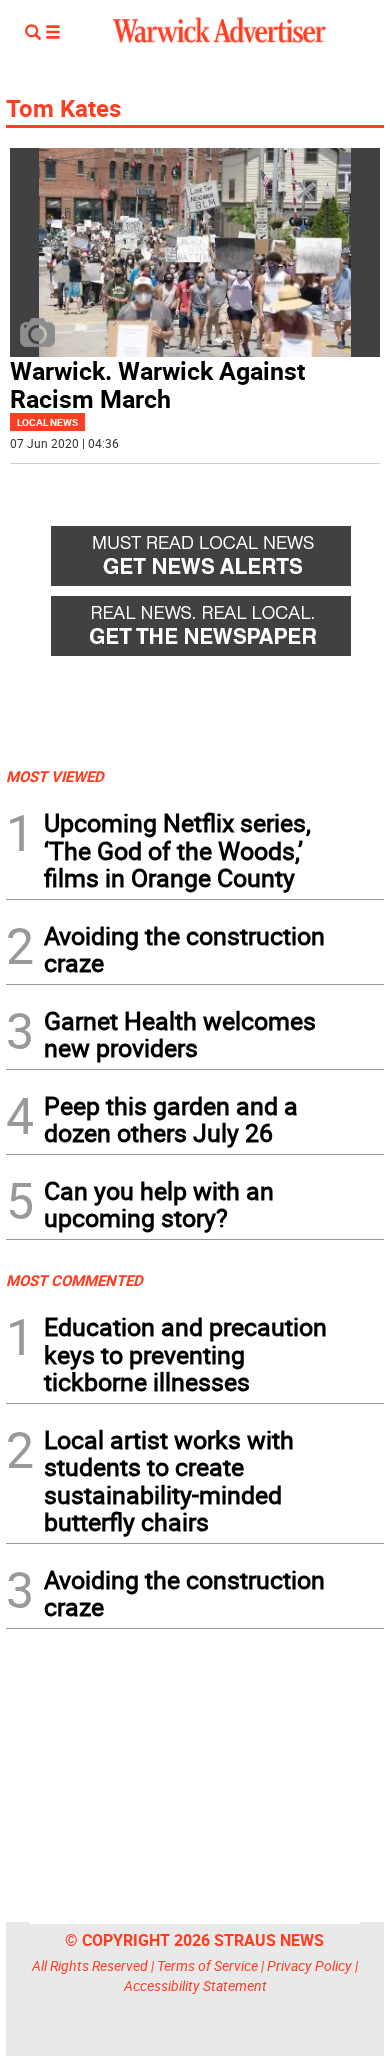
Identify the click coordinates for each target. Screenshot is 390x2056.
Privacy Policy (309, 1965)
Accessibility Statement (195, 1985)
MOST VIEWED (55, 776)
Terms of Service (207, 1965)
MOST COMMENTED (74, 1280)
